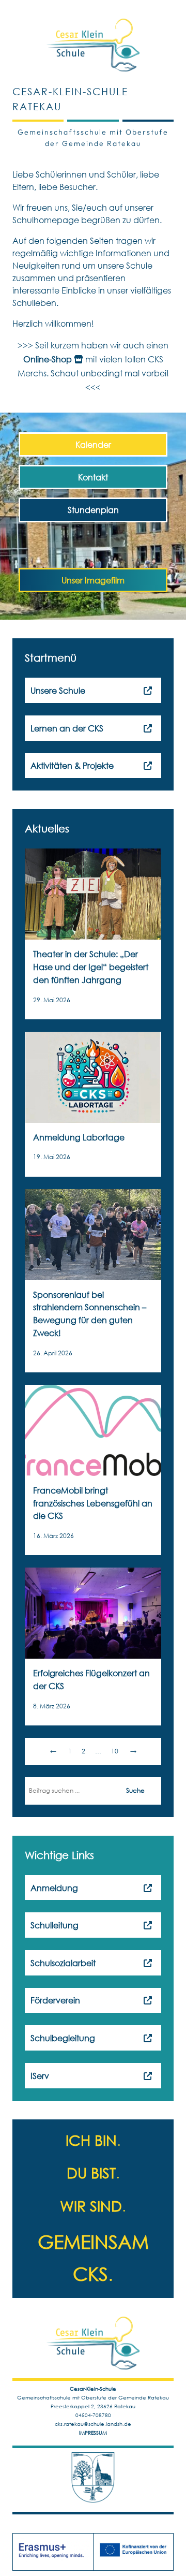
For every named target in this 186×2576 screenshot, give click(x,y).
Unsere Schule (58, 690)
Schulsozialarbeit (63, 1963)
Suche (135, 1790)
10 (115, 1751)
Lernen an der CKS (67, 728)
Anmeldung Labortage (79, 1137)
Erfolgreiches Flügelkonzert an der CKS (91, 1679)
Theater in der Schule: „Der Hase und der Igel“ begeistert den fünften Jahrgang (91, 967)
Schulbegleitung (63, 2038)
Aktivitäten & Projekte (72, 765)
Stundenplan (93, 510)
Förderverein (55, 2000)
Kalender (93, 444)
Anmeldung (54, 1888)
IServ (40, 2076)
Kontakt (93, 477)
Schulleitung (55, 1925)
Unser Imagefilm (93, 580)
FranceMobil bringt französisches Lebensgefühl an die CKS (93, 1503)
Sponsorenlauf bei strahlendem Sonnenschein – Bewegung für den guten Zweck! (90, 1314)
